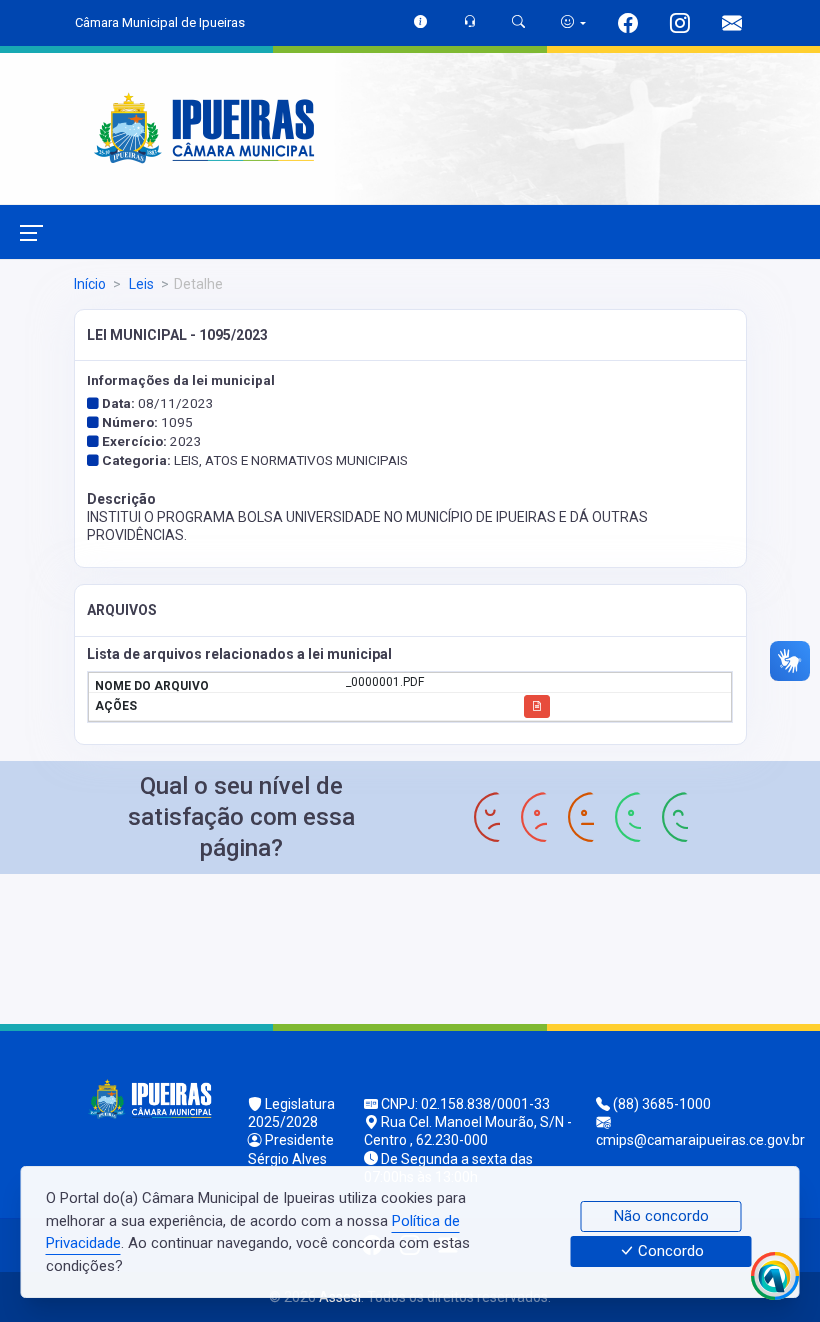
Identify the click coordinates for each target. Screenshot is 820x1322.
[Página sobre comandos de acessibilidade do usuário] (573, 22)
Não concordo (661, 1216)
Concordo (669, 1252)
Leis (140, 284)
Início (90, 284)
